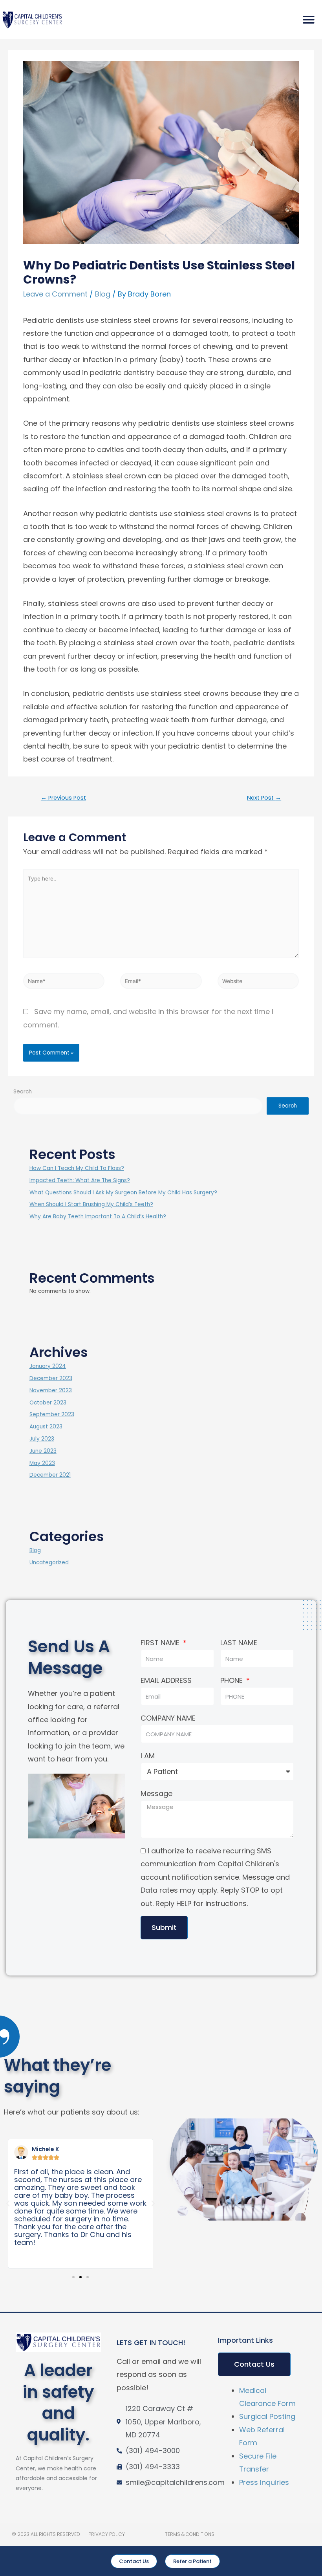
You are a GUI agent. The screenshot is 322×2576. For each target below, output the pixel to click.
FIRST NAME (161, 1643)
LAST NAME (239, 1643)
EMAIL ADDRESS (166, 1680)
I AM (148, 1756)
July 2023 (42, 1439)
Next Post (264, 798)
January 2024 (48, 1366)
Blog (103, 294)
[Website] (258, 982)
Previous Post (63, 798)
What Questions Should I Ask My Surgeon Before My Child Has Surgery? (123, 1193)
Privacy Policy (107, 2534)
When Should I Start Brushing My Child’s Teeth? (91, 1204)
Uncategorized (49, 1563)
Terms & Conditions (190, 2534)
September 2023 (52, 1414)
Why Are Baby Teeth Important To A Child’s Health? (98, 1217)
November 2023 (51, 1391)
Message (156, 1793)
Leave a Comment (55, 294)
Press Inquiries (264, 2482)
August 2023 (46, 1427)
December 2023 (51, 1378)
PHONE (232, 1680)
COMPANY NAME (168, 1718)
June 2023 (43, 1451)
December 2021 (50, 1475)
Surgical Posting (267, 2416)
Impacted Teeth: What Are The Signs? (80, 1180)
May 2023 (42, 1463)
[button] (309, 20)
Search (23, 1092)
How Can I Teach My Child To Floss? (77, 1168)
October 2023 (48, 1403)
